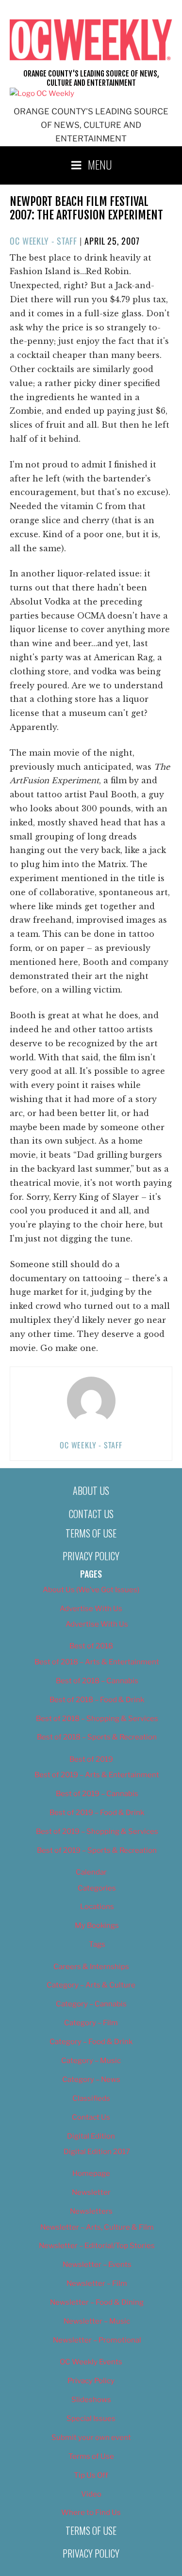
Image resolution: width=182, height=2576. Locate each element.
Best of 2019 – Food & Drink (97, 1813)
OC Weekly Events (91, 2362)
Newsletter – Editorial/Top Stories (97, 2246)
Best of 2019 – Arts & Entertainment (97, 1775)
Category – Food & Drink (91, 2042)
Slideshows (91, 2400)
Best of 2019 (91, 1759)
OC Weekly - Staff (43, 241)
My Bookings (97, 1925)
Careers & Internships (91, 1967)
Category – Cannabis (91, 2004)
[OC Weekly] (42, 93)
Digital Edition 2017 (97, 2152)
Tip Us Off (91, 2475)
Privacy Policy (91, 1556)
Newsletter (91, 2192)
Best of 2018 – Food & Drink (97, 1700)
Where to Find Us (91, 2513)
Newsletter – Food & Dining (97, 2302)
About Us (91, 1490)
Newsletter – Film (97, 2283)
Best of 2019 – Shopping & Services (97, 1831)
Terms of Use (91, 1533)
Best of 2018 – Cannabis (97, 1681)
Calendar (91, 1872)
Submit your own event (91, 2437)
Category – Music (91, 2061)
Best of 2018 (91, 1646)
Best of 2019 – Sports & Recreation (97, 1850)
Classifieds (91, 2098)
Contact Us (91, 1514)
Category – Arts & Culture (91, 1985)
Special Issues (91, 2419)
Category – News (91, 2079)
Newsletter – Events (97, 2265)
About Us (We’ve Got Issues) (91, 1590)
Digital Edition (91, 2136)
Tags (97, 1944)
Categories (97, 1888)
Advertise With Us (91, 1609)
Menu (100, 164)
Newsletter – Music (97, 2321)
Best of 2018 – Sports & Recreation (97, 1737)
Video (91, 2494)
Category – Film (91, 2023)
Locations (97, 1907)
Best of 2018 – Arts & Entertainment (97, 1662)
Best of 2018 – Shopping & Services (97, 1719)
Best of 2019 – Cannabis (97, 1794)
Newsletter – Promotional (97, 2340)
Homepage (91, 2173)
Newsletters (91, 2211)
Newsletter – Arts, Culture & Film (97, 2227)
